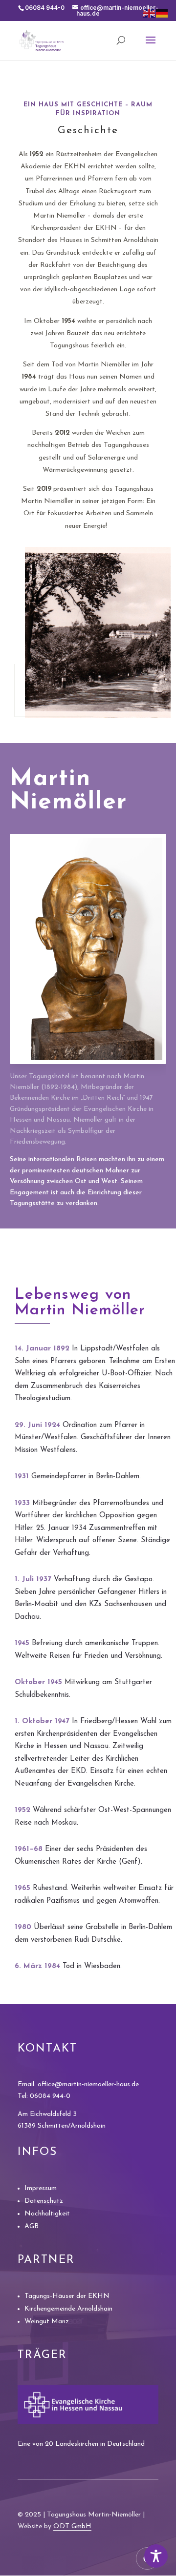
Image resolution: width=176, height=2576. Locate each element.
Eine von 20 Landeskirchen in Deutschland (81, 2444)
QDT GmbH (72, 2526)
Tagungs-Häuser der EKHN (67, 2296)
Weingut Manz (47, 2322)
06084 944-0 (50, 2096)
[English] (150, 13)
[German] (162, 13)
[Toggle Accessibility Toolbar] (156, 2556)
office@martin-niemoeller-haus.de (88, 2084)
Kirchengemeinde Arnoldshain (68, 2309)
